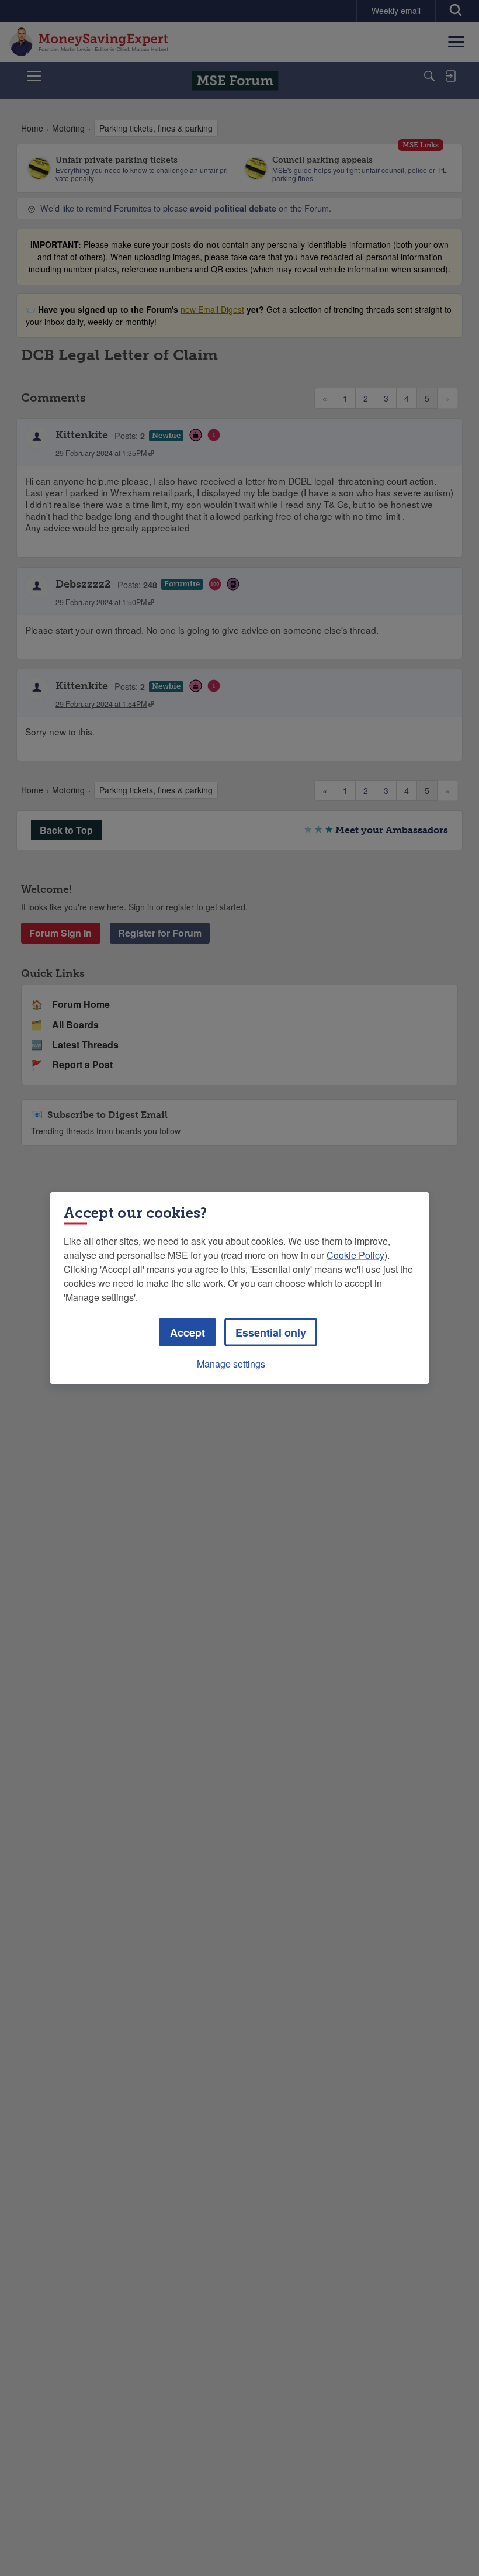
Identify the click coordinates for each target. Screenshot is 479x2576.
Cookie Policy (355, 1255)
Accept (188, 1332)
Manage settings (231, 1364)
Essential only (271, 1332)
